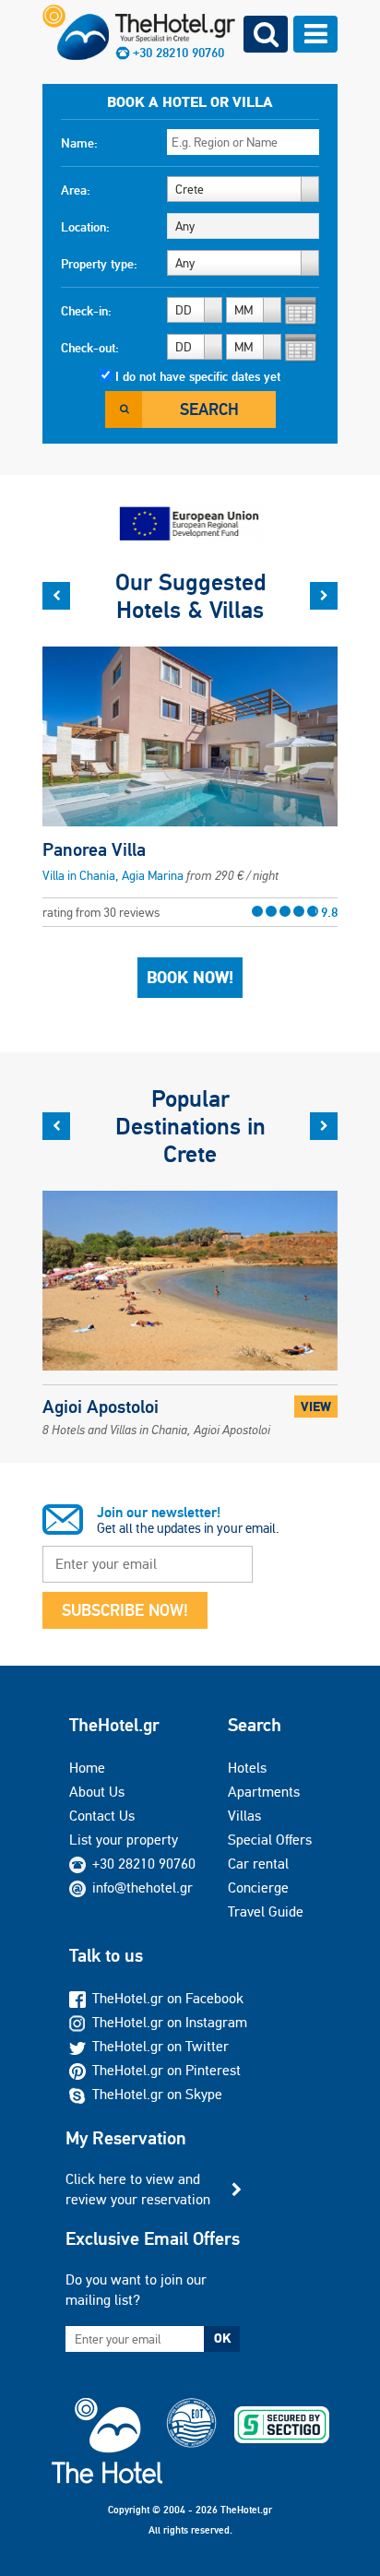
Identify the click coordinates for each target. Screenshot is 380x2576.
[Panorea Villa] (190, 736)
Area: (76, 190)
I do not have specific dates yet (198, 376)
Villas (244, 1816)
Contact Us (102, 1816)
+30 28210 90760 (178, 53)
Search (209, 409)
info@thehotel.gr (142, 1887)
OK (222, 2338)
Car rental (258, 1864)
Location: (85, 227)
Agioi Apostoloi (156, 1416)
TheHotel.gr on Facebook (168, 1998)
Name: (79, 143)
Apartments (264, 1792)
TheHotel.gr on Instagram (170, 2022)
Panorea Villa (94, 849)
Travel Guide (266, 1911)
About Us (97, 1792)
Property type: (99, 264)
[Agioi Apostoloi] (190, 1293)
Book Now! (190, 978)
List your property (124, 1840)
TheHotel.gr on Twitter (160, 2046)
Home (87, 1768)
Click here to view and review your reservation (138, 2189)
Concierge (258, 1887)
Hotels (247, 1768)
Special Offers (270, 1840)
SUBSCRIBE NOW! (125, 1610)
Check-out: (90, 348)
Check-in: (86, 311)
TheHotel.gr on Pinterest (166, 2070)
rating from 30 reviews (190, 912)
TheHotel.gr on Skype (157, 2094)
